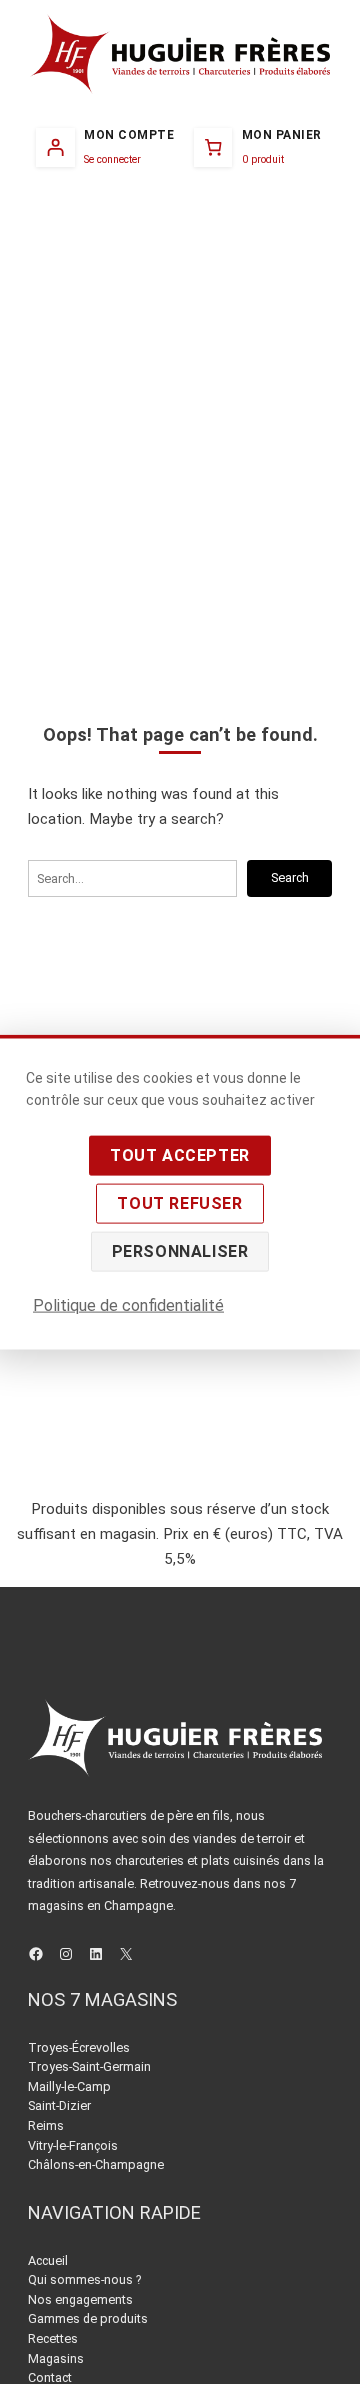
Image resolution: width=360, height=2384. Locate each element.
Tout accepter (180, 1154)
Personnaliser (180, 1250)
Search (290, 877)
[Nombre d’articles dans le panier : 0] (258, 147)
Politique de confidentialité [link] (128, 1304)
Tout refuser (179, 1202)
